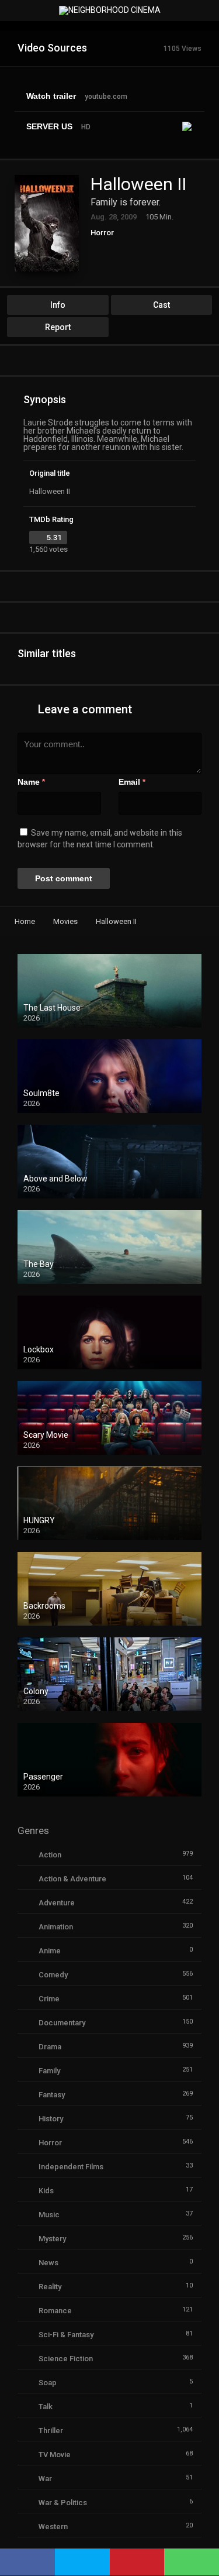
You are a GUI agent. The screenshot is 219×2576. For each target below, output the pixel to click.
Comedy (53, 1975)
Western (53, 2527)
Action (50, 1855)
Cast (161, 305)
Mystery (52, 2239)
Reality (50, 2287)
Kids (46, 2191)
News (48, 2263)
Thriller (51, 2431)
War (45, 2479)
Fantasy (52, 2095)
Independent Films (71, 2167)
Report (58, 327)
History (51, 2119)
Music (49, 2215)
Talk (46, 2407)
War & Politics (63, 2503)
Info (58, 305)
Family (49, 2071)
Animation (56, 1927)
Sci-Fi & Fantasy (66, 2335)
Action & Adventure (72, 1879)
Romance (55, 2311)
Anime (50, 1951)
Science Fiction (66, 2359)
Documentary (62, 2023)
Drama (50, 2047)
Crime (49, 1999)
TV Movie (55, 2455)
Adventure (57, 1903)
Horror (102, 233)
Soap (48, 2383)
